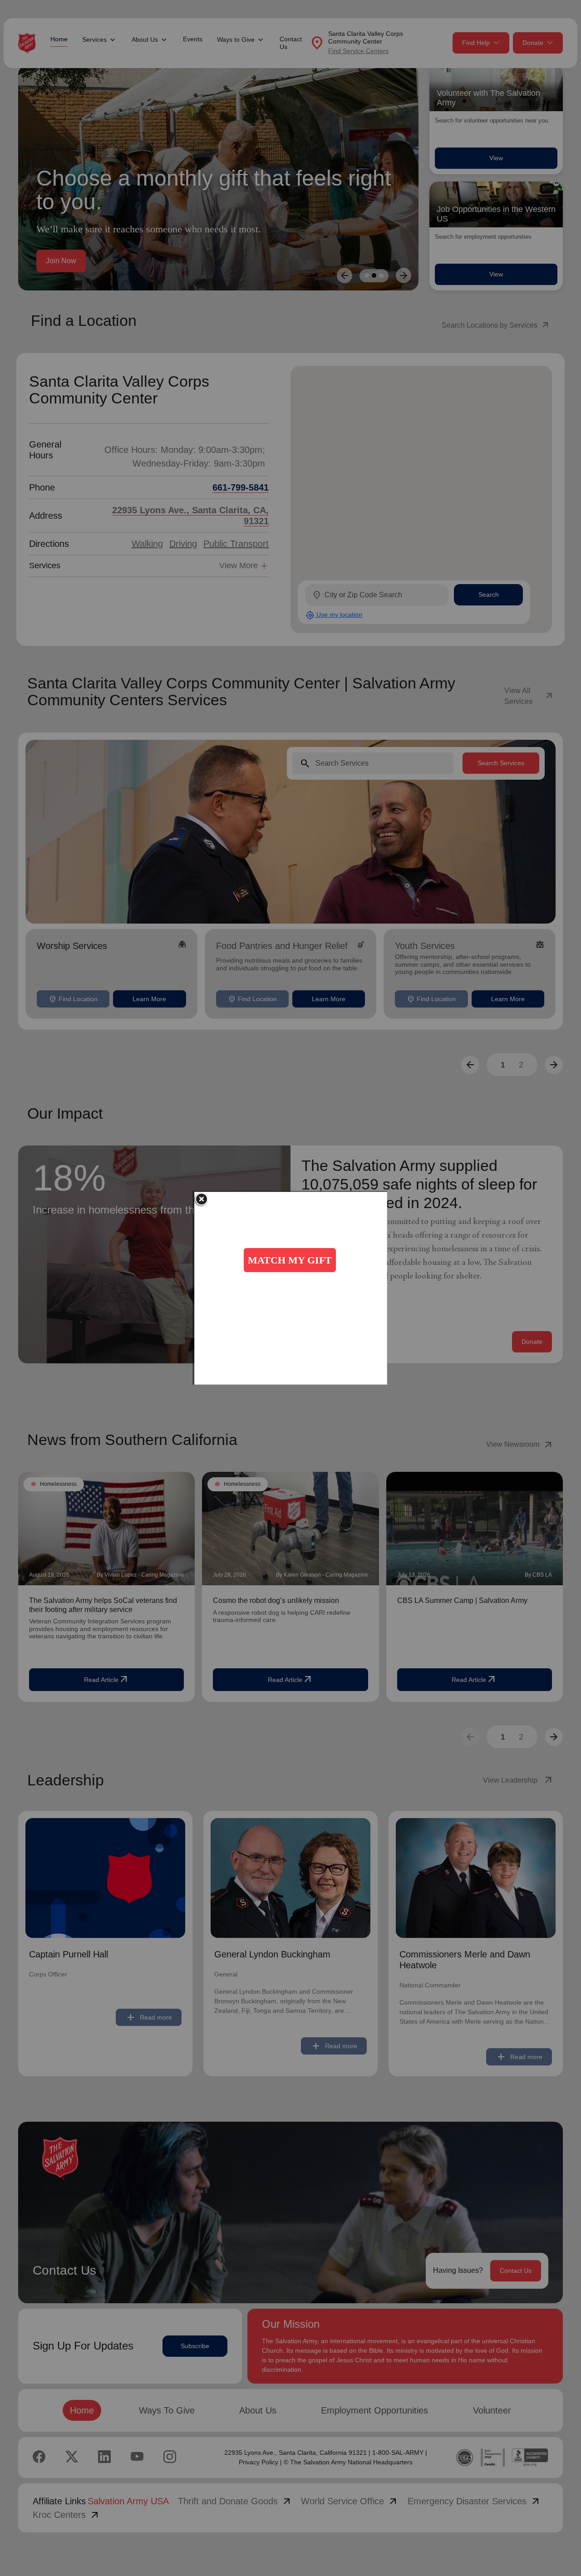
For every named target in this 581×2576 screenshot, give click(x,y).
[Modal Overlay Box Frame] (291, 1288)
